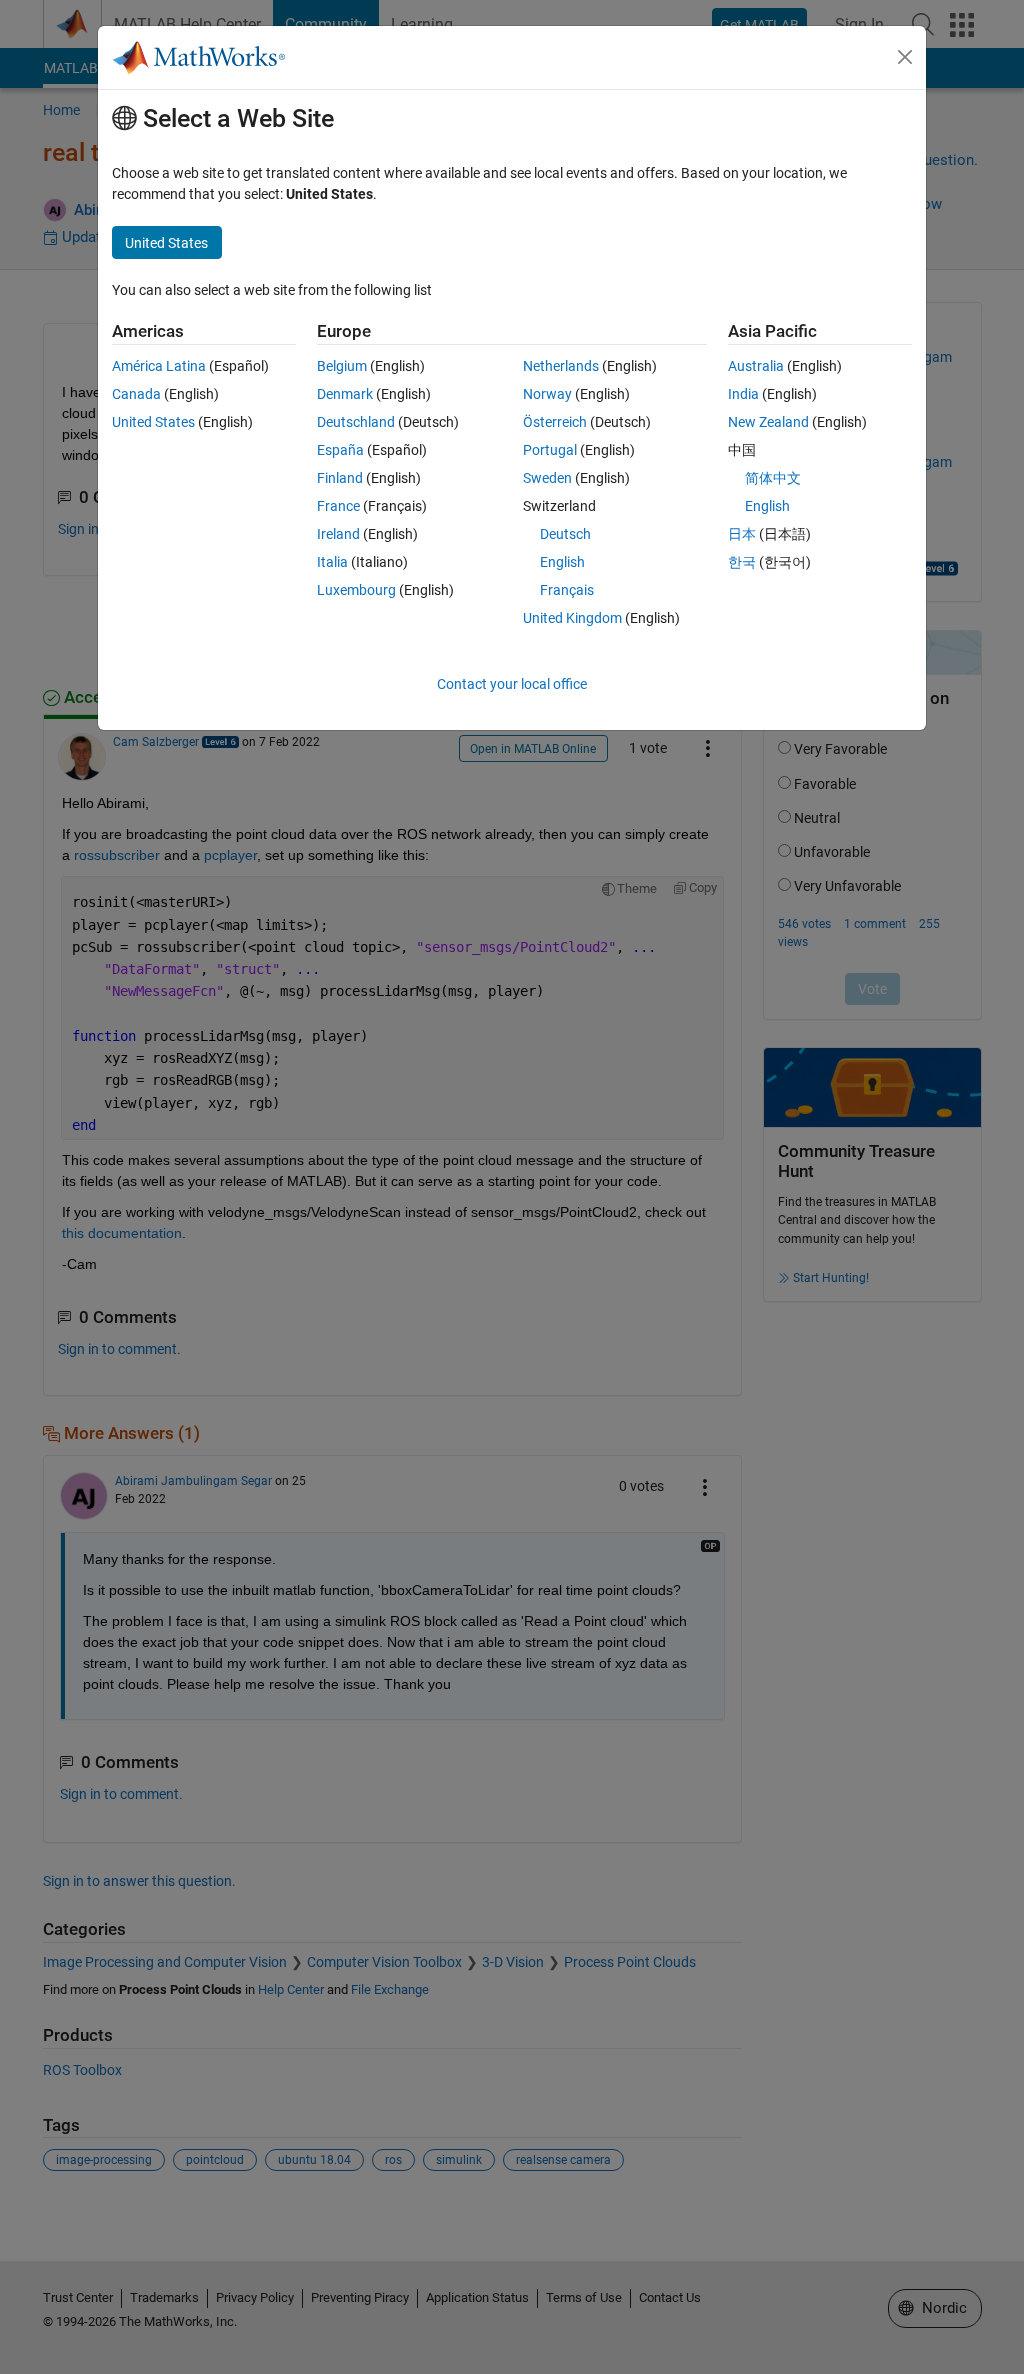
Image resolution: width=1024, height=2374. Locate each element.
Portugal (550, 450)
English (562, 562)
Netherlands (561, 366)
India (743, 394)
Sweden (547, 478)
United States (153, 422)
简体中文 (773, 478)
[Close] (905, 57)
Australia (756, 366)
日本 (742, 534)
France (338, 506)
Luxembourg (356, 590)
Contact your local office (512, 684)
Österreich (555, 422)
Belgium (342, 366)
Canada (136, 394)
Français (567, 590)
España (340, 450)
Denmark (345, 394)
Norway (547, 394)
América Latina (159, 366)
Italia (332, 562)
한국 (742, 562)
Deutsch (565, 534)
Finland (340, 478)
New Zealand (768, 422)
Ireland (338, 534)
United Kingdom (572, 618)
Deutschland (356, 422)
